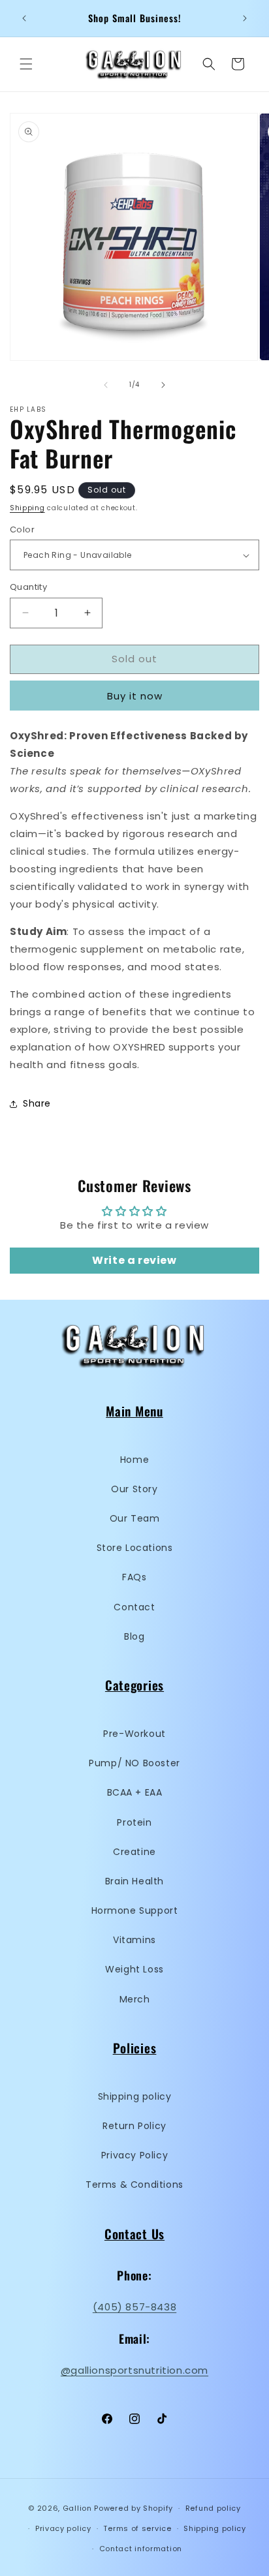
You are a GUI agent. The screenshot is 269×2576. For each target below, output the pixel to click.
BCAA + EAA (135, 1792)
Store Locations (135, 1548)
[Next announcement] (245, 18)
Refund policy (213, 2508)
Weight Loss (134, 1969)
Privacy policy (63, 2528)
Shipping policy (135, 2096)
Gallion (77, 2508)
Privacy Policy (134, 2155)
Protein (134, 1822)
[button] (26, 64)
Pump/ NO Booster (134, 1763)
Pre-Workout (134, 1734)
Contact (134, 1607)
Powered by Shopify (134, 2508)
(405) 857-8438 (134, 2307)
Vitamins (134, 1940)
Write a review (134, 1260)
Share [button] (37, 1103)
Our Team (135, 1518)
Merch (135, 1999)
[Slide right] (163, 385)
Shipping (27, 508)
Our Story (134, 1489)
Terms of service (137, 2528)
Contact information (141, 2549)
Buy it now (135, 696)
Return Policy (134, 2126)
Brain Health (134, 1881)
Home (134, 1460)
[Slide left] (106, 385)
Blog (134, 1636)
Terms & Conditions (134, 2185)
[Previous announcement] (24, 18)
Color (22, 529)
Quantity (28, 587)
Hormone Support (135, 1910)
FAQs (134, 1577)
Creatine (134, 1852)
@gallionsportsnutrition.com (134, 2370)
